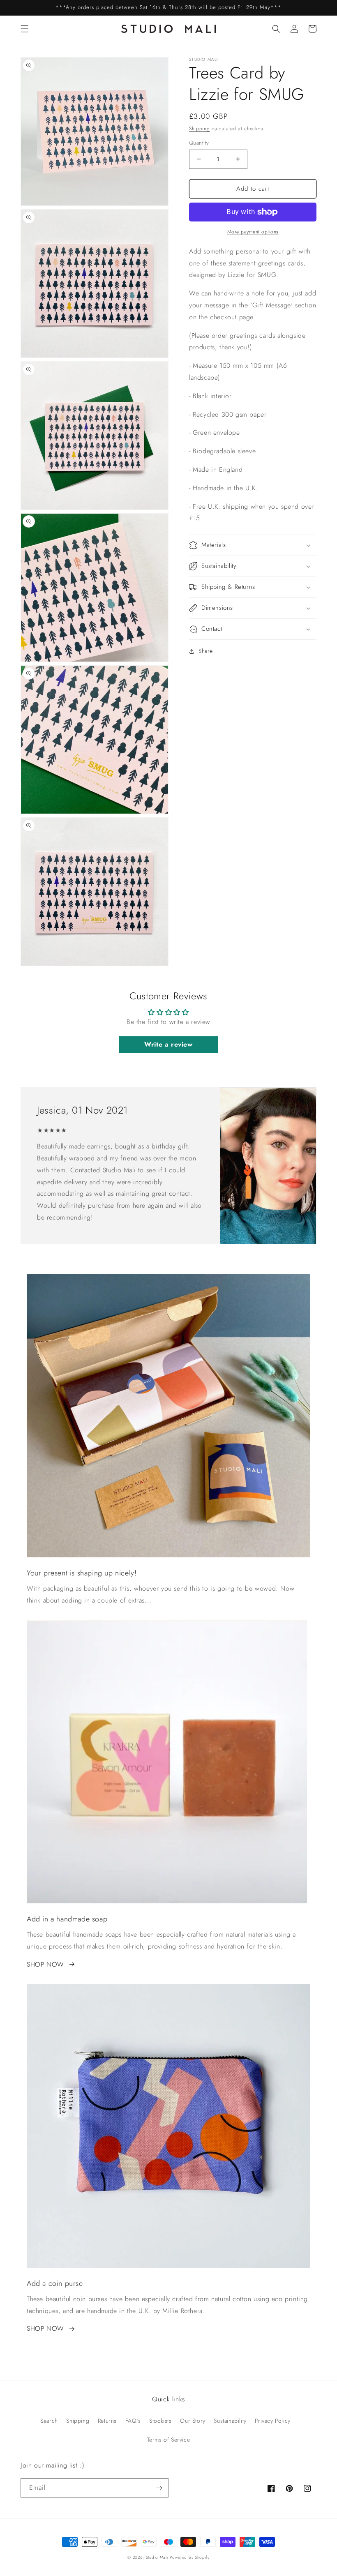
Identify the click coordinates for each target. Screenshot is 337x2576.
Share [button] (206, 651)
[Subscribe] (159, 2488)
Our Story (193, 2421)
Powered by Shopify (190, 2557)
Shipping (200, 129)
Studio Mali (157, 2557)
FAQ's (133, 2421)
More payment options (253, 232)
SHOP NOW (45, 1964)
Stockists (160, 2421)
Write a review (168, 1044)
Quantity (199, 143)
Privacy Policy (272, 2421)
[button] (25, 29)
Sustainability (230, 2421)
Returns (107, 2421)
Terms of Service (169, 2440)
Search (49, 2421)
